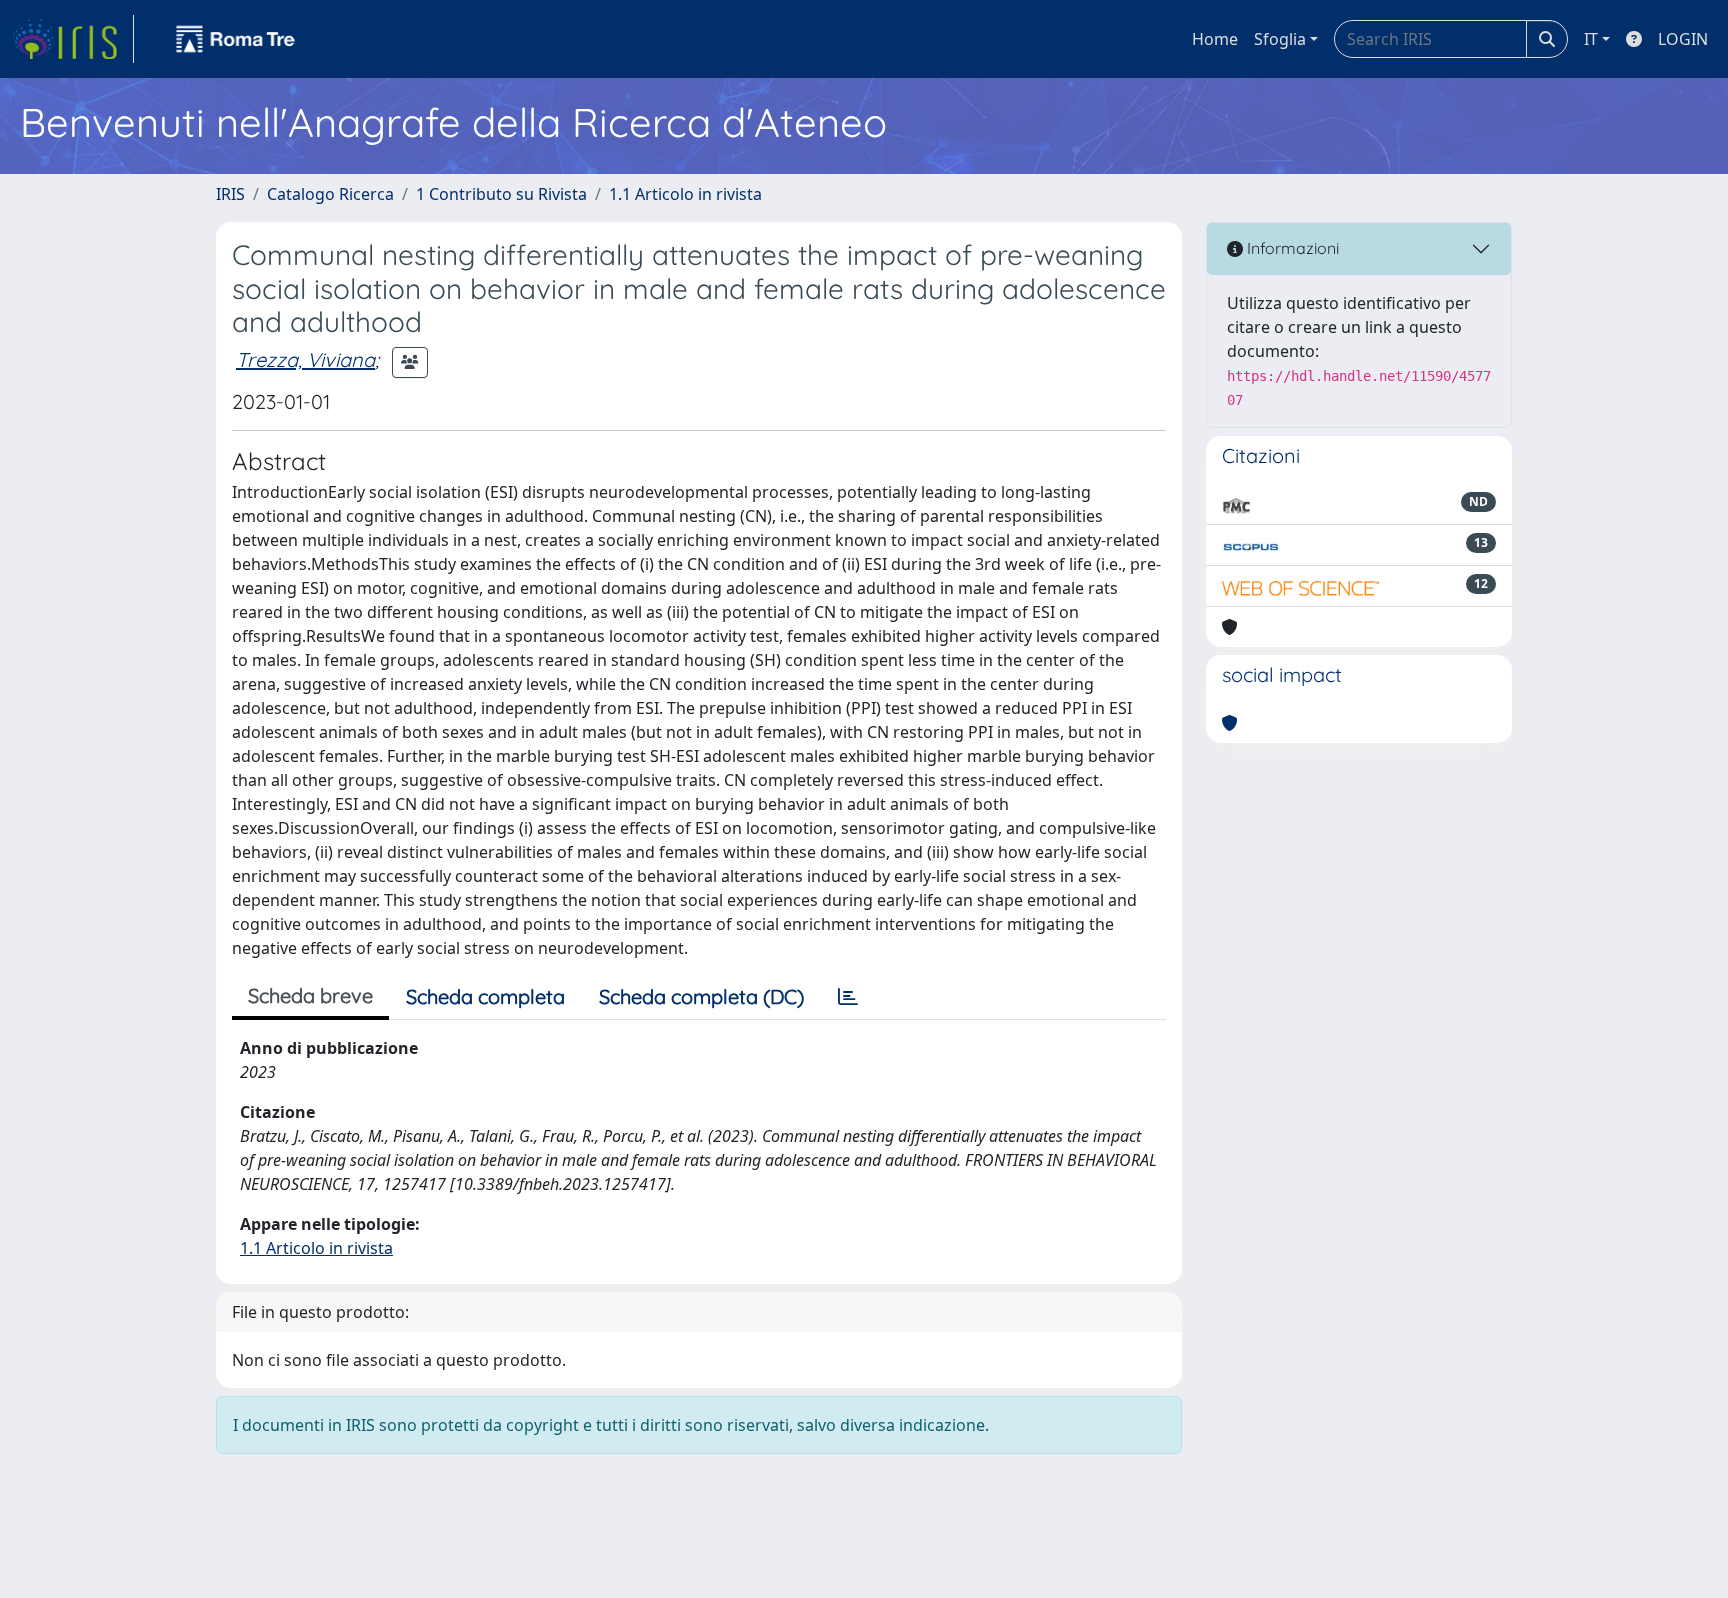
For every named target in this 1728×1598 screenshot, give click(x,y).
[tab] (848, 997)
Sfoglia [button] (1280, 39)
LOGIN (1683, 39)
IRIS (230, 194)
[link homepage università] (236, 39)
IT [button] (1591, 39)
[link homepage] (73, 39)
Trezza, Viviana (305, 359)
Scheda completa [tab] (485, 996)
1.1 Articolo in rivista (685, 194)
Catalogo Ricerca (330, 194)
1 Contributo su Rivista (501, 194)
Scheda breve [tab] (310, 995)
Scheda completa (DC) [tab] (701, 996)
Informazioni (1291, 248)
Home (1215, 39)
